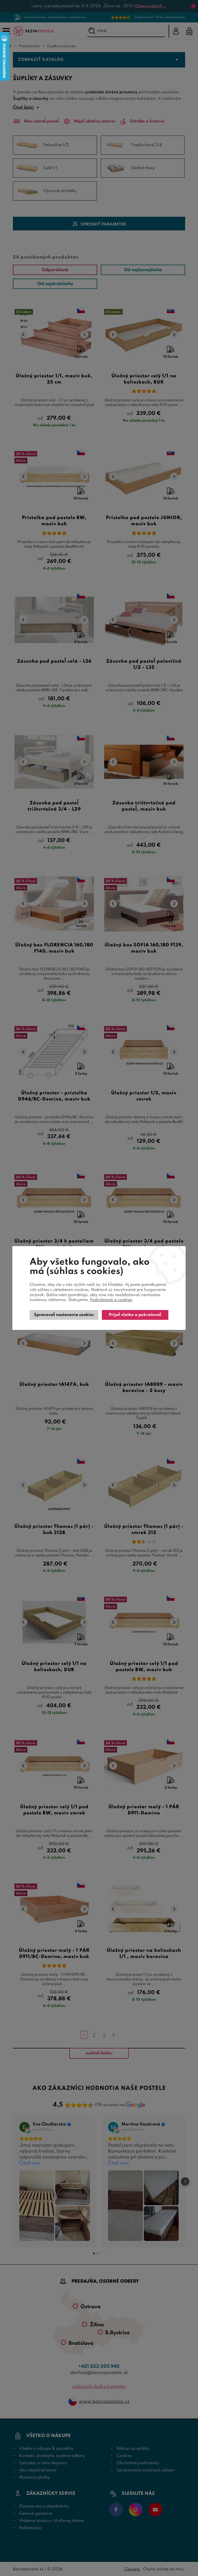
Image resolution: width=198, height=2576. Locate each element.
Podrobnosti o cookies (111, 1300)
